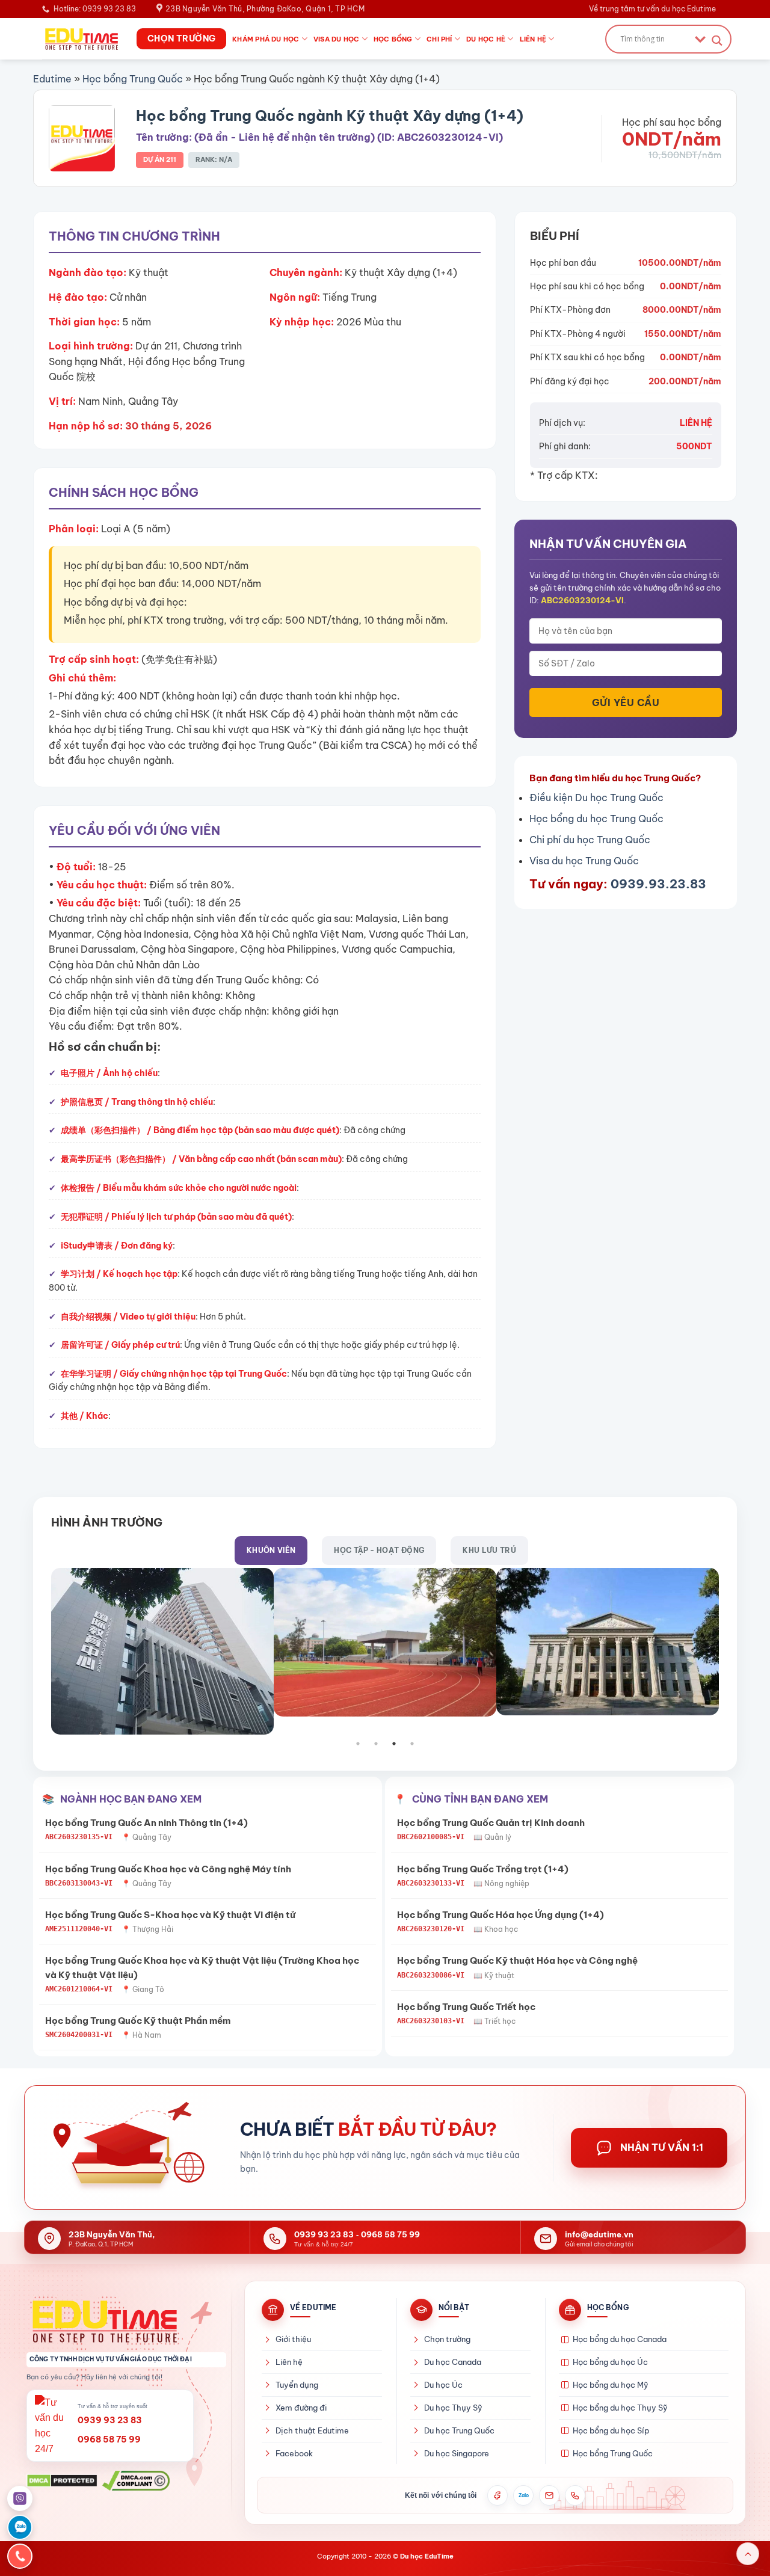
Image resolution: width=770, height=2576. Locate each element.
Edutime (52, 79)
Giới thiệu (293, 2339)
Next (727, 1652)
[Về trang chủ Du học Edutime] (126, 2321)
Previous (43, 1652)
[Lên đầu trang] (748, 2554)
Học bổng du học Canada (620, 2339)
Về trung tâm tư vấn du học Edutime (652, 9)
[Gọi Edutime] (575, 2495)
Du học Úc (443, 2385)
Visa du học (336, 39)
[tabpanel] (162, 1642)
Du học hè (486, 39)
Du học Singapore (457, 2453)
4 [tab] (413, 1744)
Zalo (524, 2495)
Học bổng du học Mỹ (611, 2385)
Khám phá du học (266, 39)
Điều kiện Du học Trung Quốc (596, 798)
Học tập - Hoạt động (379, 1550)
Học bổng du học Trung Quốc (596, 819)
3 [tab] (395, 1744)
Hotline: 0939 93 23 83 (95, 9)
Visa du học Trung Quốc (584, 861)
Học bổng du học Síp (611, 2430)
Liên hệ (533, 39)
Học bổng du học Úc (610, 2362)
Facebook (294, 2453)
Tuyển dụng (297, 2385)
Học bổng (393, 39)
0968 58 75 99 (390, 2234)
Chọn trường (447, 2339)
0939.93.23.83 (658, 884)
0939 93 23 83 (324, 2234)
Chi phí (439, 39)
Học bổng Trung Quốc (133, 79)
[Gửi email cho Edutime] (549, 2495)
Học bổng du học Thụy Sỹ (620, 2408)
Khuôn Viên (271, 1550)
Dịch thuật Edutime (312, 2430)
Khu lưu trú (489, 1550)
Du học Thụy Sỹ (453, 2408)
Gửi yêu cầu (626, 702)
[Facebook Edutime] (497, 2495)
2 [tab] (377, 1744)
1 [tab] (359, 1744)
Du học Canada (453, 2362)
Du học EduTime (427, 2556)
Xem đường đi (301, 2408)
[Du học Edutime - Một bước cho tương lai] (80, 38)
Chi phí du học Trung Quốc (590, 840)
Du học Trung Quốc (459, 2430)
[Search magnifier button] (717, 41)
